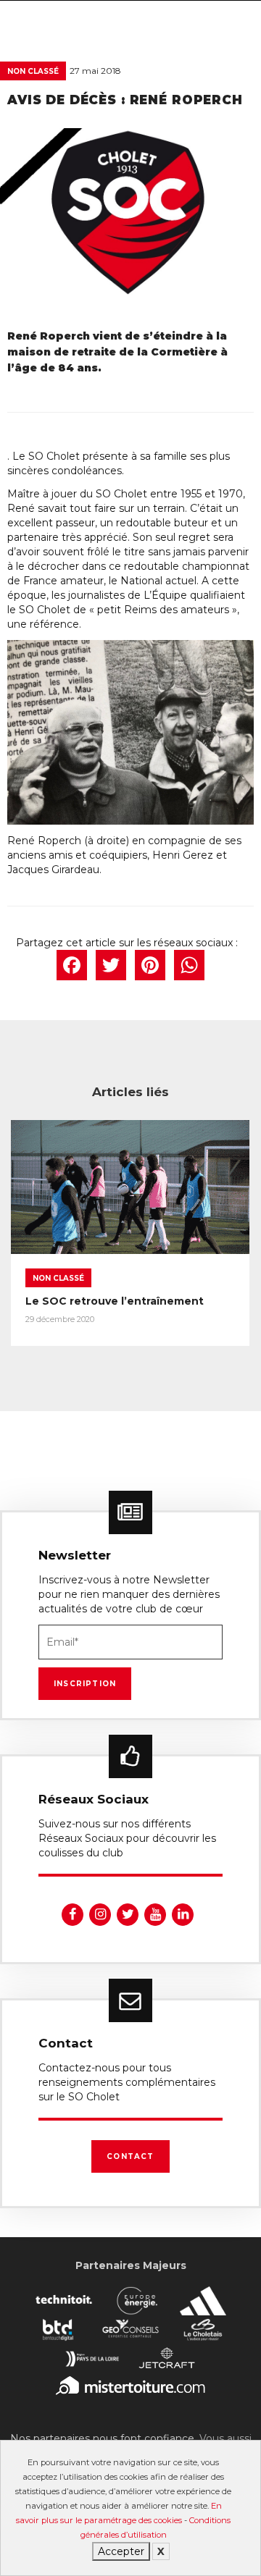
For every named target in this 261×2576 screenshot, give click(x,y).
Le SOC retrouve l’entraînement (115, 1301)
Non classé (33, 71)
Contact (130, 2156)
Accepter (121, 2551)
